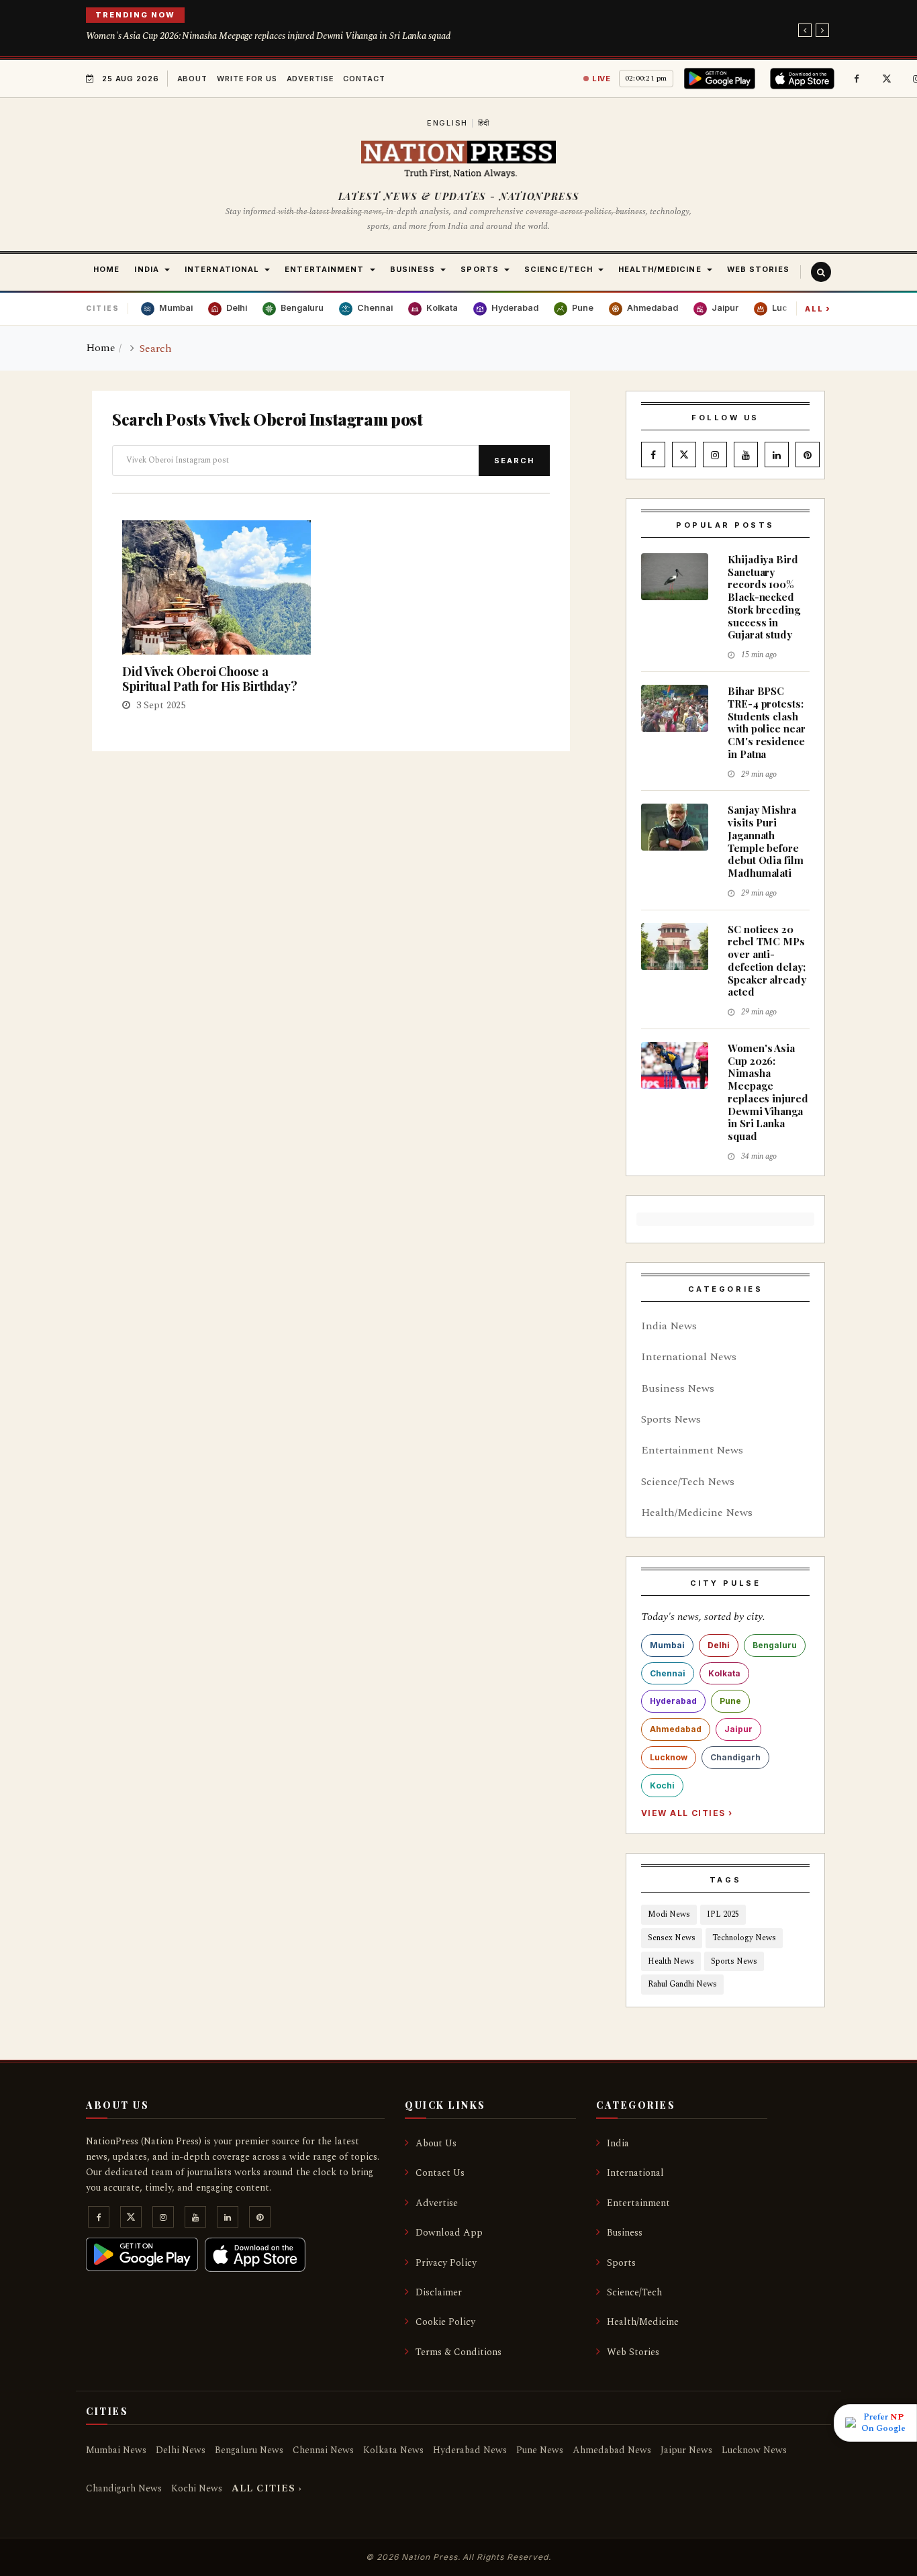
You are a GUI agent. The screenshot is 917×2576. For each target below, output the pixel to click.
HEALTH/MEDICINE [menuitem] (660, 269)
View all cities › (687, 1813)
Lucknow (669, 1757)
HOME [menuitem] (106, 269)
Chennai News (323, 2450)
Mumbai (667, 1645)
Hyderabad (673, 1701)
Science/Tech (634, 2292)
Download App (449, 2233)
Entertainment (638, 2203)
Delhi (719, 1645)
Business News (678, 1388)
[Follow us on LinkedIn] (777, 455)
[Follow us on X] (887, 79)
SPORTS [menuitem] (480, 269)
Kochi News (197, 2488)
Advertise (310, 79)
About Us (436, 2143)
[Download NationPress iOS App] (804, 79)
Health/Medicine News (697, 1513)
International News (689, 1357)
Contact (364, 79)
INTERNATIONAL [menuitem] (222, 269)
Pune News (540, 2450)
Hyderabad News (470, 2450)
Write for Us (247, 79)
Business (625, 2233)
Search (514, 461)
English (447, 123)
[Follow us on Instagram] (715, 455)
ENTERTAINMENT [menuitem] (324, 269)
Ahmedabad (676, 1729)
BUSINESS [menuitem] (413, 269)
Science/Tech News (688, 1482)
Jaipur (738, 1729)
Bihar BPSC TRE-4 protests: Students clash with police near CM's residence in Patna (767, 722)
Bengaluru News (249, 2450)
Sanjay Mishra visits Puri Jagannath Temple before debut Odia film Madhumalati (766, 841)
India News (669, 1326)
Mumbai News (116, 2450)
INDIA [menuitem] (147, 269)
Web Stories (633, 2352)
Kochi (662, 1785)
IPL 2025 (723, 1914)
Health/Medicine (643, 2322)
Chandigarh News (124, 2488)
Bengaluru (775, 1645)
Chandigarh (735, 1757)
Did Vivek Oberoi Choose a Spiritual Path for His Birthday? (210, 679)
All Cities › (267, 2488)
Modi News (669, 1914)
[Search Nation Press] (821, 272)
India (618, 2143)
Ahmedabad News (612, 2450)
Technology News (744, 1938)
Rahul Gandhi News (682, 1984)
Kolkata (724, 1673)
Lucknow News (754, 2450)
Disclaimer (439, 2292)
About (192, 79)
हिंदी (484, 123)
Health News (671, 1961)
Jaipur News (686, 2450)
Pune (730, 1701)
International (635, 2173)
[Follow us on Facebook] (857, 79)
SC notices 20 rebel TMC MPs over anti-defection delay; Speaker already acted (767, 961)
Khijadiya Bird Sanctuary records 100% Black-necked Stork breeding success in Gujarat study (764, 597)
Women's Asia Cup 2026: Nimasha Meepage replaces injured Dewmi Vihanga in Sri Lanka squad (268, 36)
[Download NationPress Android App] (722, 79)
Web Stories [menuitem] (758, 269)
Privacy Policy (446, 2263)
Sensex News (672, 1938)
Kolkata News (393, 2450)
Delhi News (181, 2450)
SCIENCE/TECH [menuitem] (559, 269)
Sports (621, 2263)
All (818, 308)
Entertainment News (692, 1450)
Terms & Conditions (458, 2352)
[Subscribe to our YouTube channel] (746, 455)
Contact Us (440, 2173)
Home (101, 348)
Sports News (671, 1419)
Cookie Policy (445, 2322)
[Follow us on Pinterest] (808, 455)
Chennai (668, 1673)
